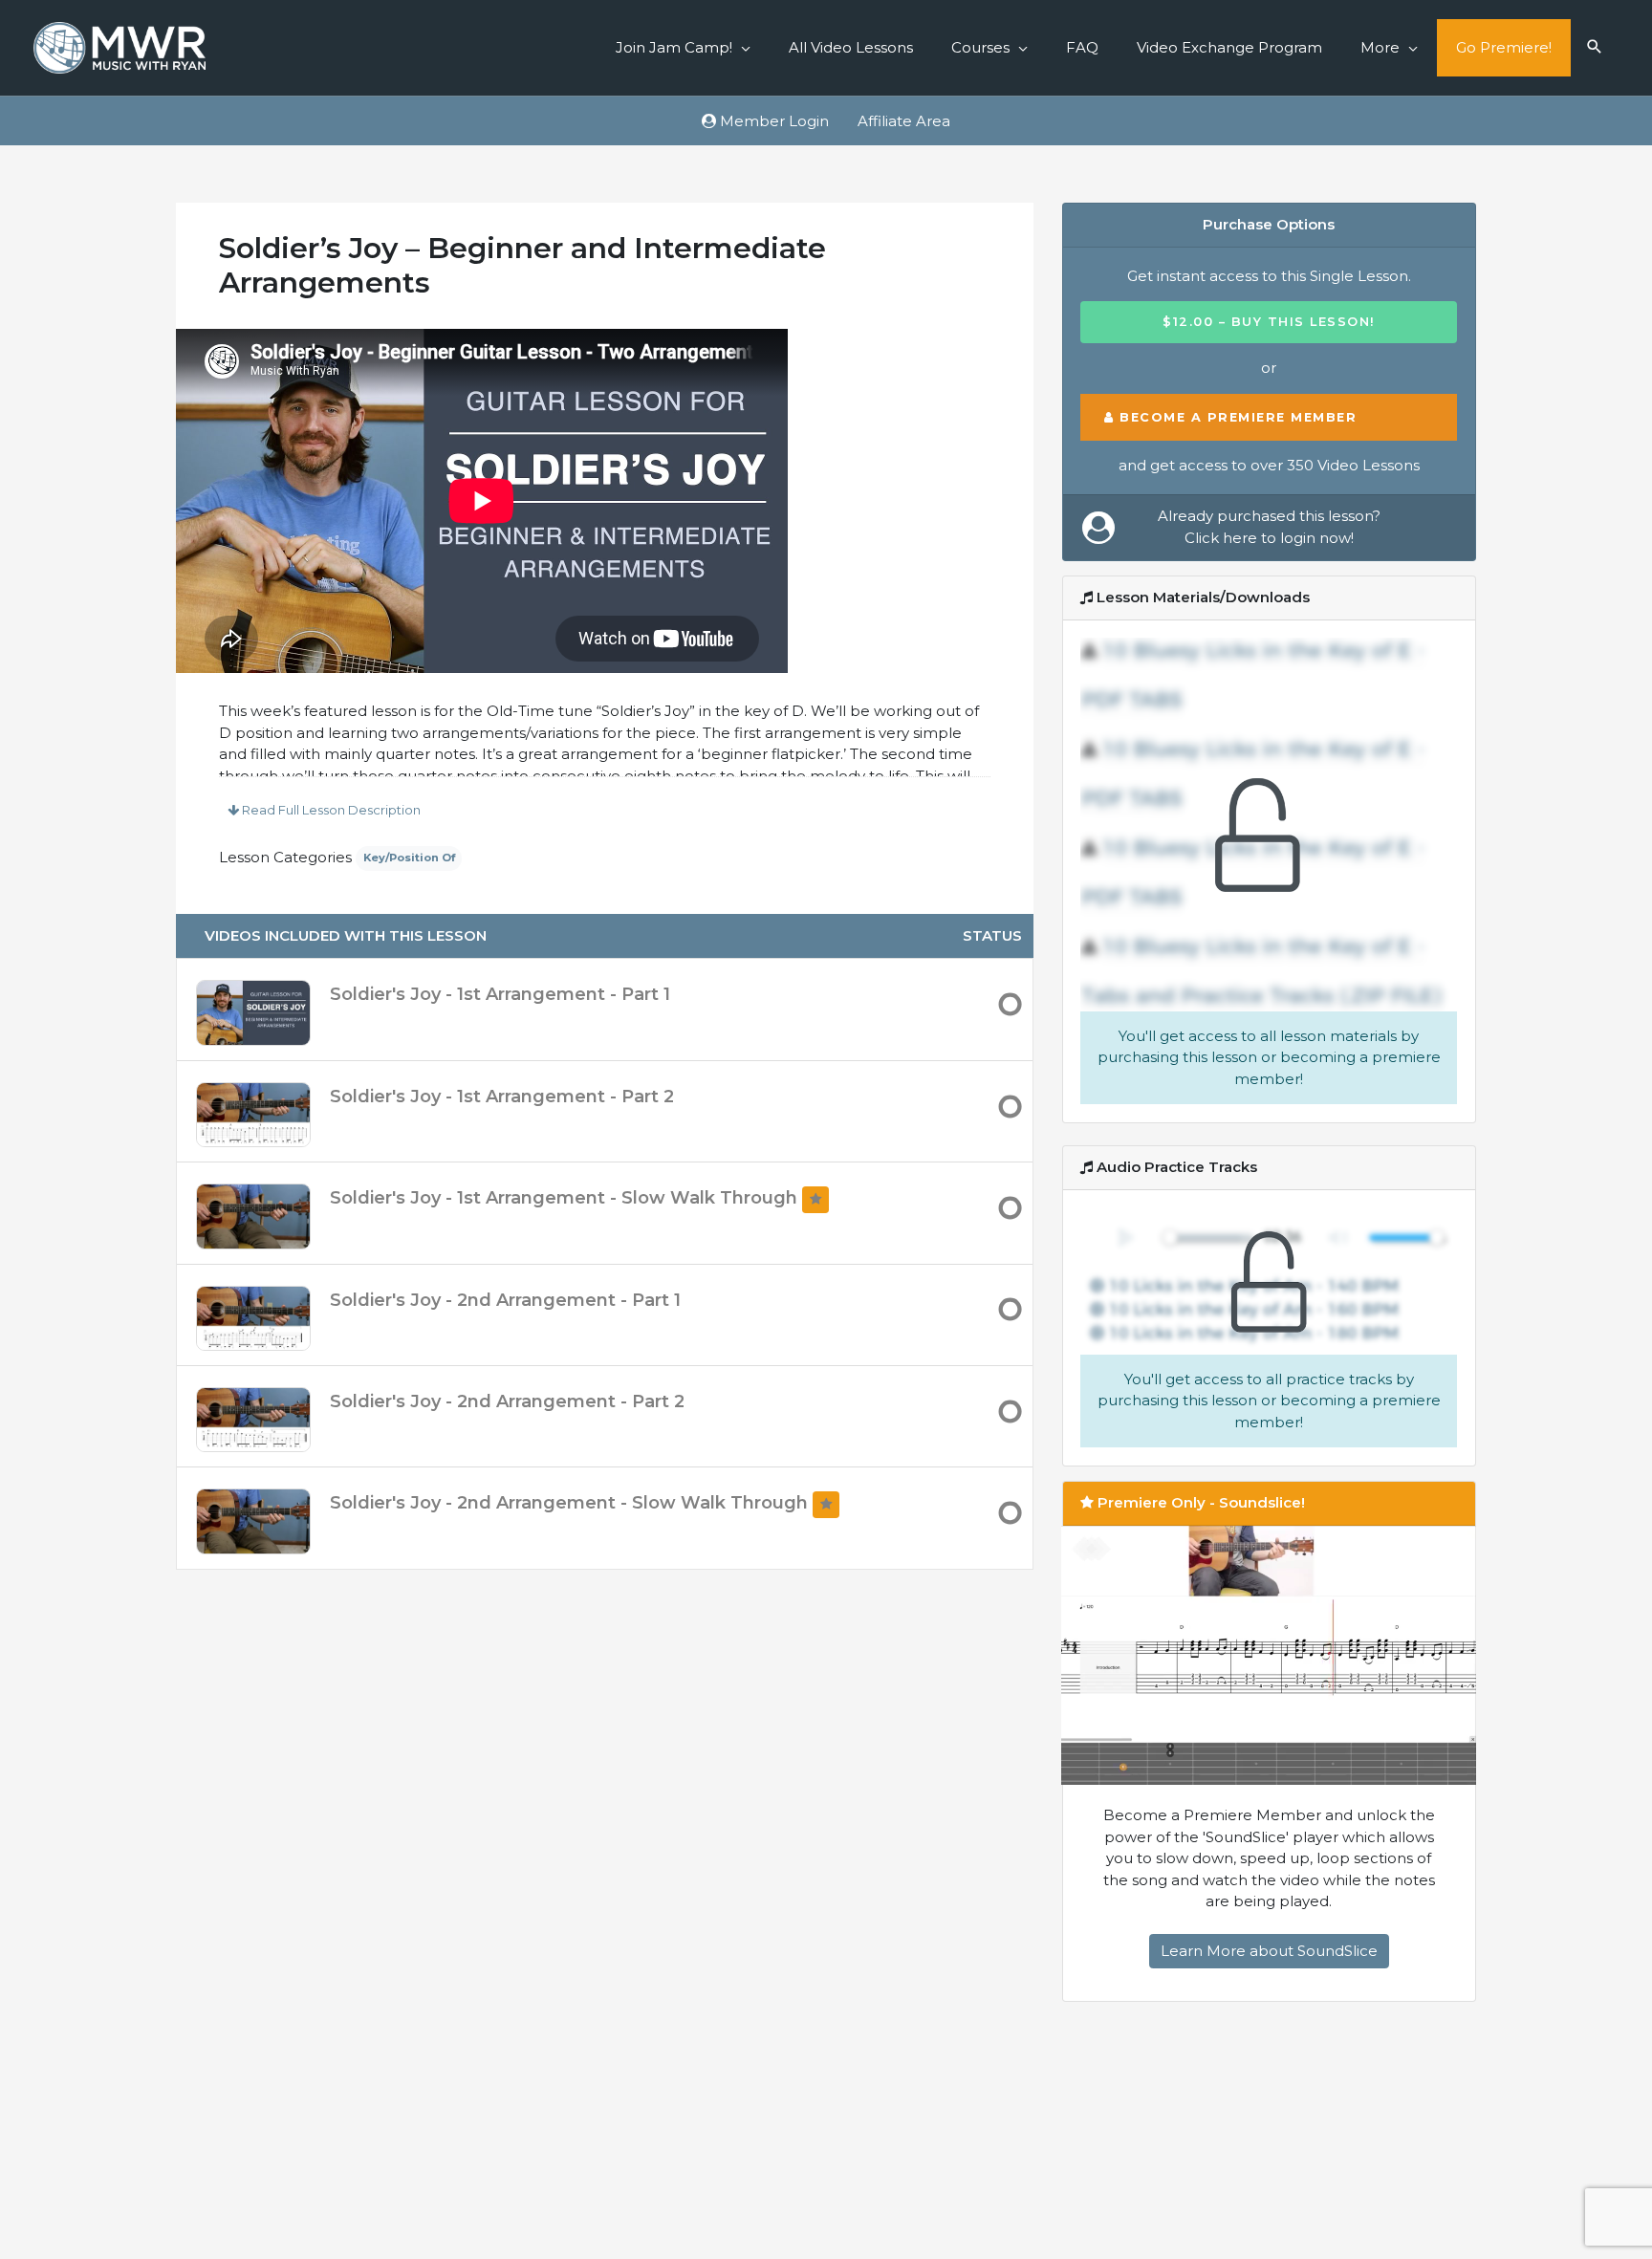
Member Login (772, 121)
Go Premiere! (1504, 47)
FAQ (1082, 47)
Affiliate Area (904, 121)
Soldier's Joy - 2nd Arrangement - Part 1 (505, 1300)
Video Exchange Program (1229, 47)
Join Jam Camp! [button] (674, 47)
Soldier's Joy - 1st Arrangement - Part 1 (500, 994)
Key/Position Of (409, 858)
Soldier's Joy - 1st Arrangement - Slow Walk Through (566, 1198)
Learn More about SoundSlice (1269, 1951)
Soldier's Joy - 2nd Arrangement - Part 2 (507, 1401)
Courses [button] (980, 47)
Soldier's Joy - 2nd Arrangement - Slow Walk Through (571, 1503)
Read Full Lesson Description (330, 810)
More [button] (1380, 47)
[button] (1595, 48)
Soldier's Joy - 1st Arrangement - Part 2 (502, 1097)
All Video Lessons (851, 47)
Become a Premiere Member (1236, 417)
